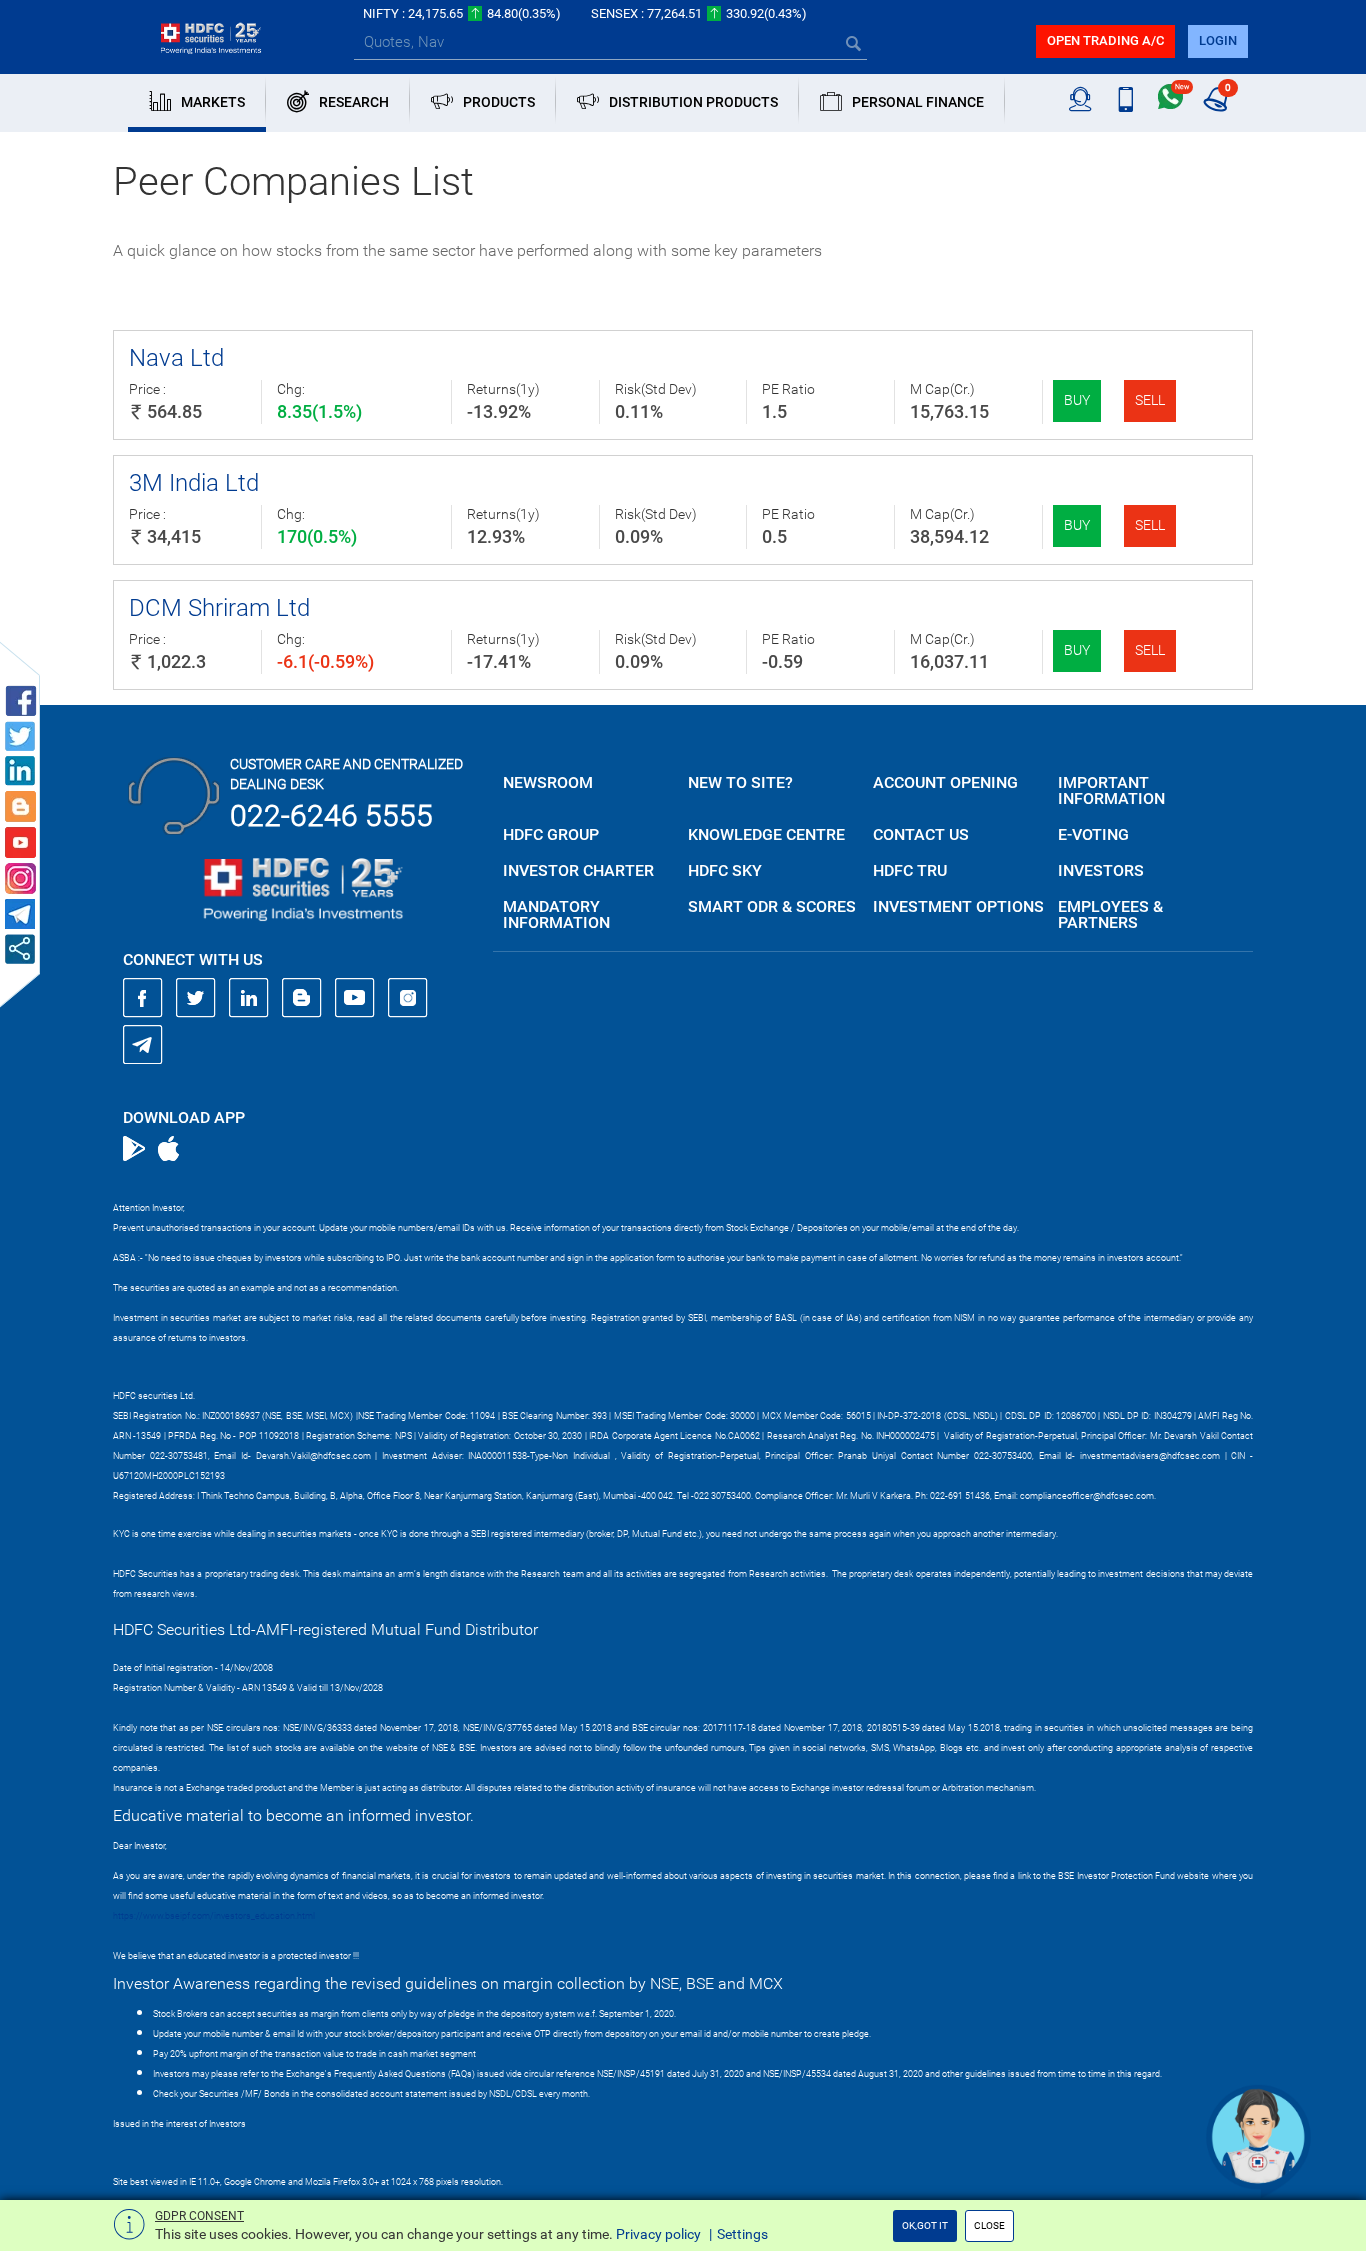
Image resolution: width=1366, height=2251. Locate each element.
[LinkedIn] (249, 998)
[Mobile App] (1125, 100)
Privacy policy (658, 2234)
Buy (1077, 400)
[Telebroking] (1080, 100)
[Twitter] (196, 998)
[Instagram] (408, 998)
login (1218, 40)
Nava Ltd (176, 358)
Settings (742, 2234)
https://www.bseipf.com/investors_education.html (214, 1916)
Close (989, 2225)
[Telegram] (143, 1044)
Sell (1150, 400)
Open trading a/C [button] (1105, 40)
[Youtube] (355, 998)
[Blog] (302, 998)
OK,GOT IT (925, 2225)
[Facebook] (143, 998)
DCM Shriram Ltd (219, 608)
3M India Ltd (194, 483)
